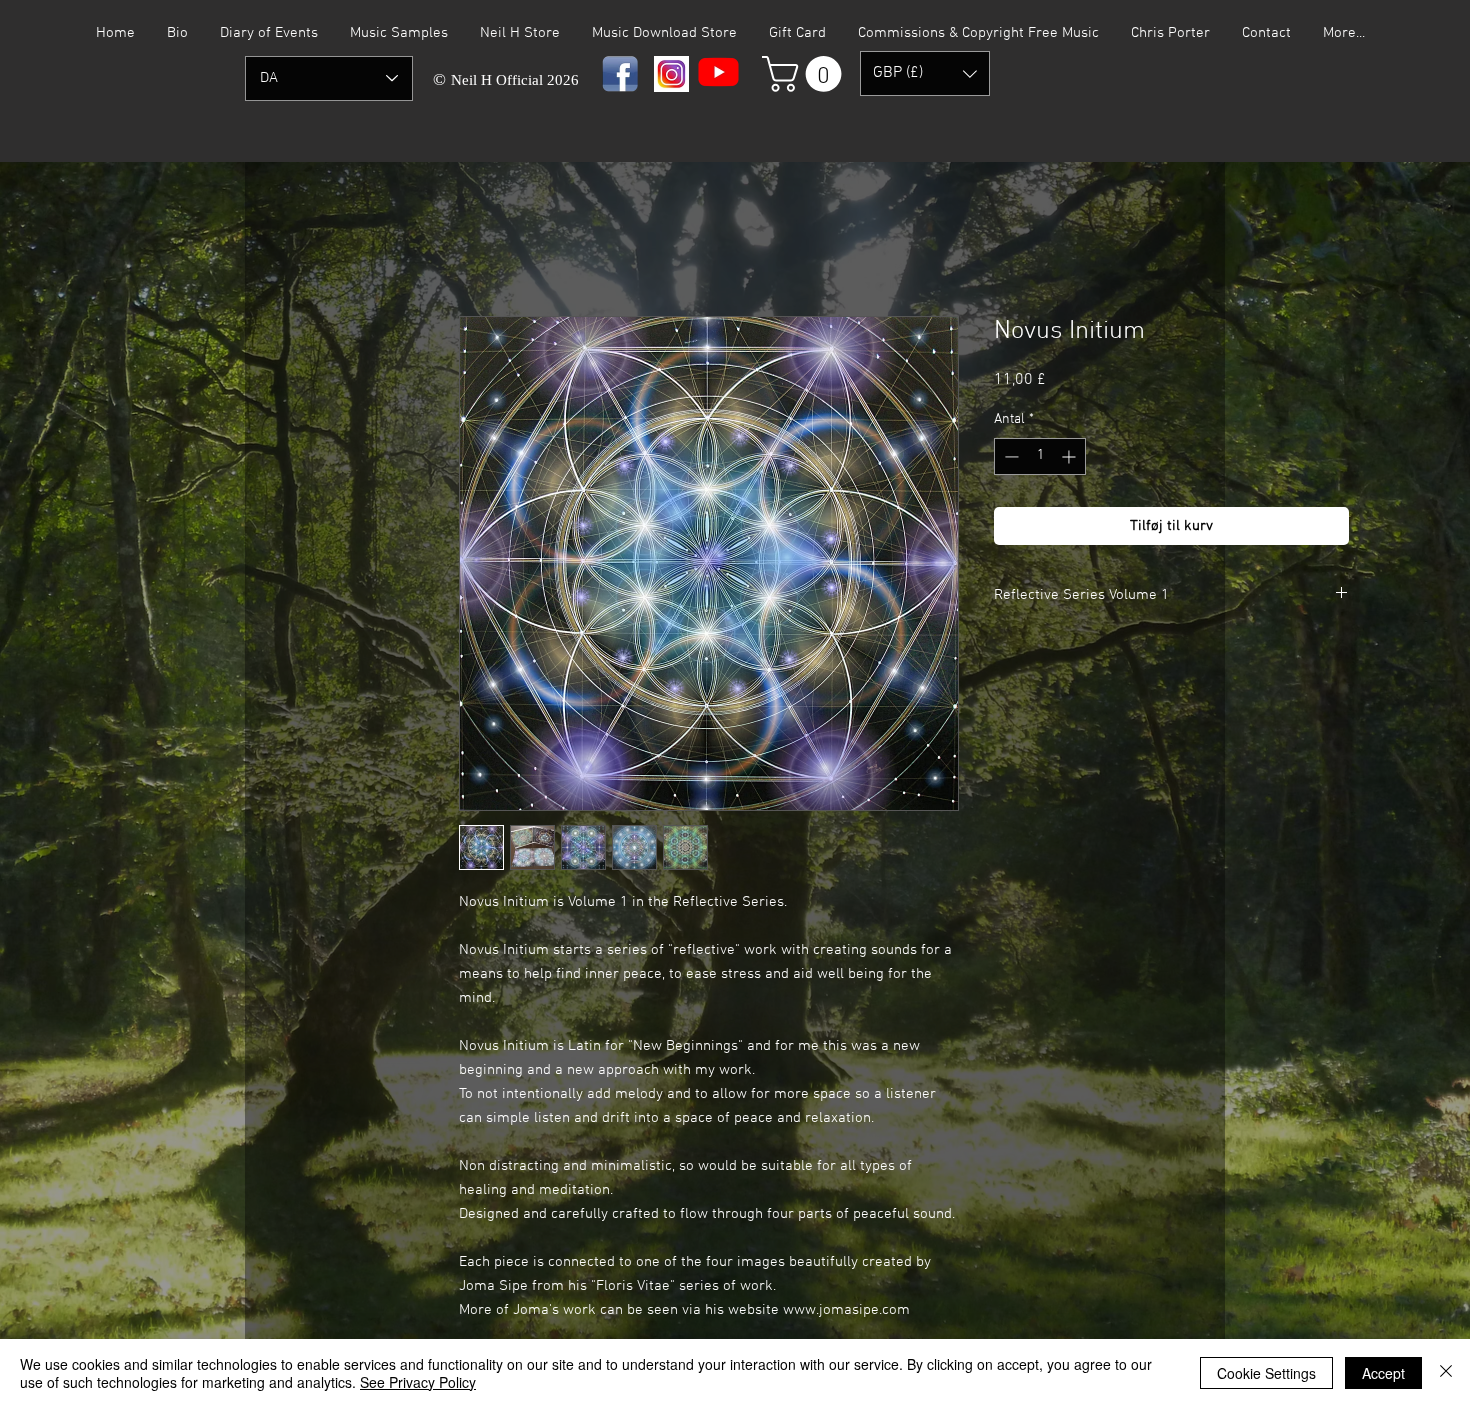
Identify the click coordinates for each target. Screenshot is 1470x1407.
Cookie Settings (1266, 1373)
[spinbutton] (1040, 456)
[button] (806, 74)
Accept (1383, 1373)
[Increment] (1070, 456)
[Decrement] (1009, 456)
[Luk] (1446, 1373)
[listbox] (925, 73)
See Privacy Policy (418, 1382)
